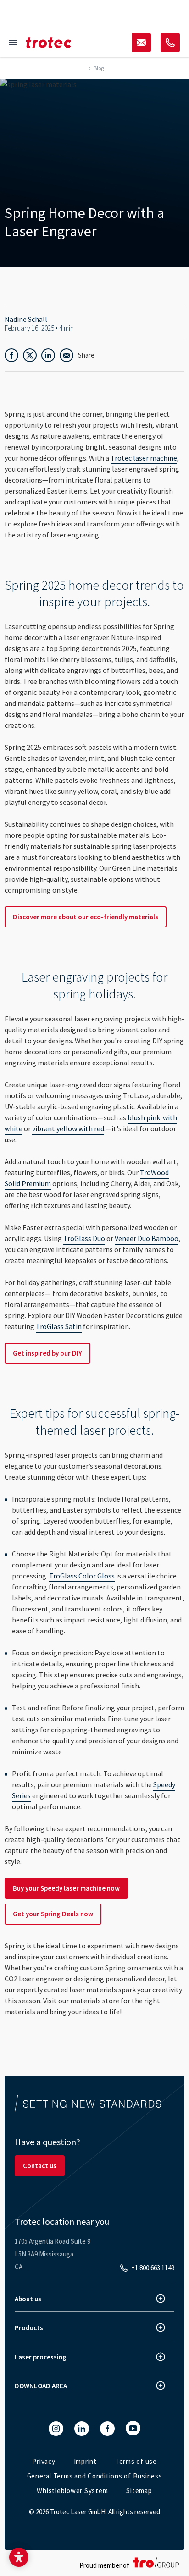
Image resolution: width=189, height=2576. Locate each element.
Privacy (44, 2461)
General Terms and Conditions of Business (95, 2476)
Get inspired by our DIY (47, 1353)
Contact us (40, 2166)
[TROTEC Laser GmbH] (49, 43)
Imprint (85, 2461)
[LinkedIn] (82, 2429)
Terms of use (136, 2461)
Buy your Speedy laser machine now (66, 1888)
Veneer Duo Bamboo (147, 1238)
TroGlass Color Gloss (82, 1576)
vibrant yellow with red (68, 1128)
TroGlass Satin (59, 1326)
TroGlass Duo (84, 1238)
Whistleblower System (72, 2491)
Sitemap (139, 2491)
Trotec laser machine (144, 458)
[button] (19, 2557)
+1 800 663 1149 (153, 2268)
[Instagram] (56, 2429)
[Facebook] (107, 2429)
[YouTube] (133, 2428)
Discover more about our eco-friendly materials (86, 917)
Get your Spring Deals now (53, 1914)
